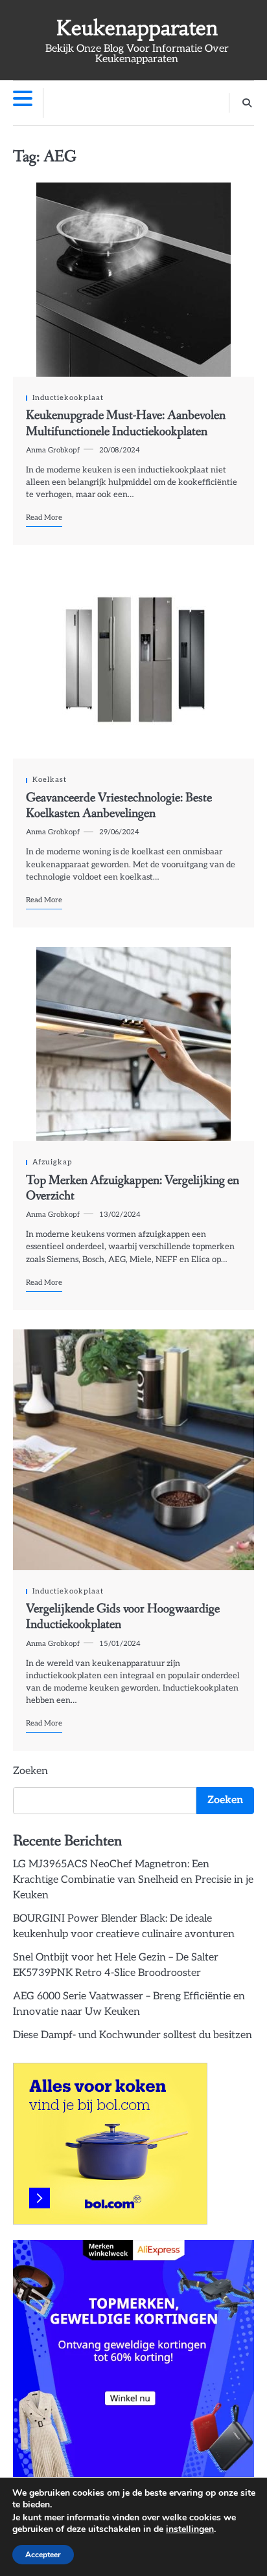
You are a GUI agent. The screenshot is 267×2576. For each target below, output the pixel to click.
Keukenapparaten (137, 28)
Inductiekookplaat (68, 398)
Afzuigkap (52, 1162)
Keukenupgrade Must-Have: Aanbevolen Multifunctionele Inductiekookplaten (126, 423)
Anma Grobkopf (53, 450)
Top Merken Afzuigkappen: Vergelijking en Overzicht (133, 1188)
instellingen (190, 2529)
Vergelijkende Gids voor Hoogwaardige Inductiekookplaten (123, 1617)
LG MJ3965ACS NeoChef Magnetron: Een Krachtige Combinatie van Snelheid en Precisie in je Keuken (133, 1880)
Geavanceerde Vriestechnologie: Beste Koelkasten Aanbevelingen (119, 806)
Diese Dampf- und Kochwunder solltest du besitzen (133, 2035)
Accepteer (43, 2555)
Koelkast (50, 780)
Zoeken (30, 1771)
